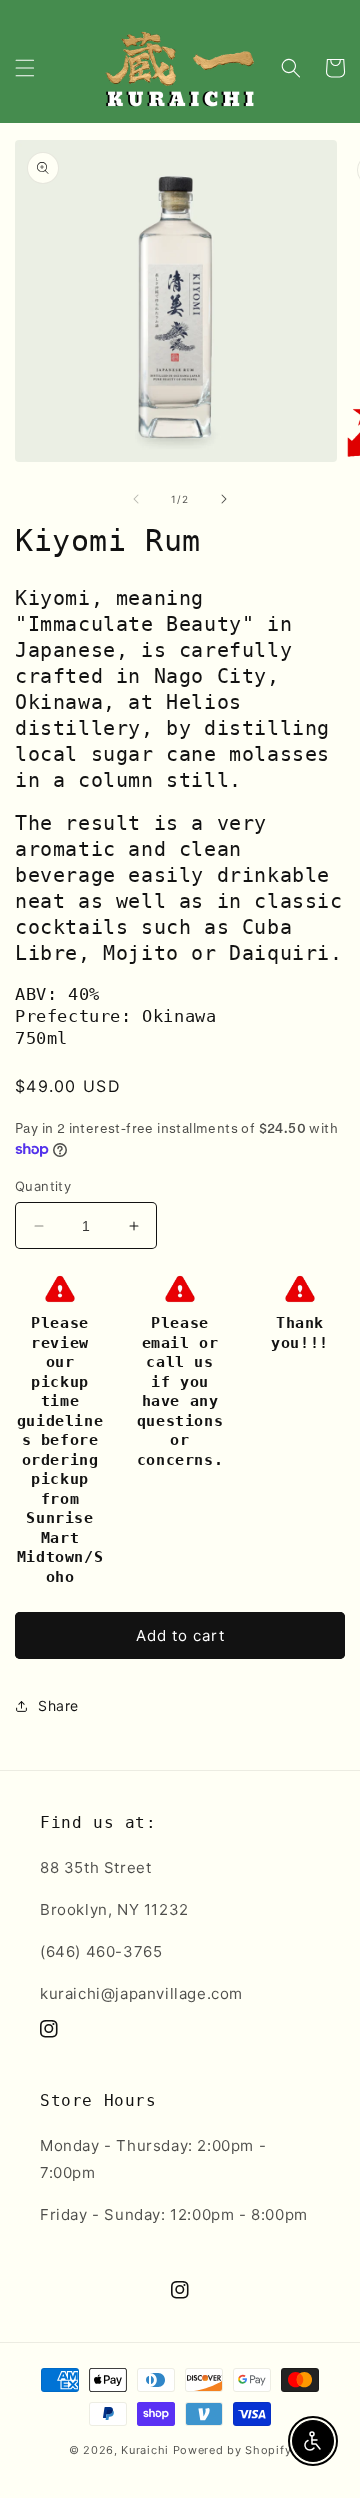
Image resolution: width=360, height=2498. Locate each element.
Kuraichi (145, 2450)
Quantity (43, 1186)
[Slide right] (224, 499)
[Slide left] (136, 499)
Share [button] (58, 1705)
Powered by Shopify (232, 2450)
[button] (25, 68)
